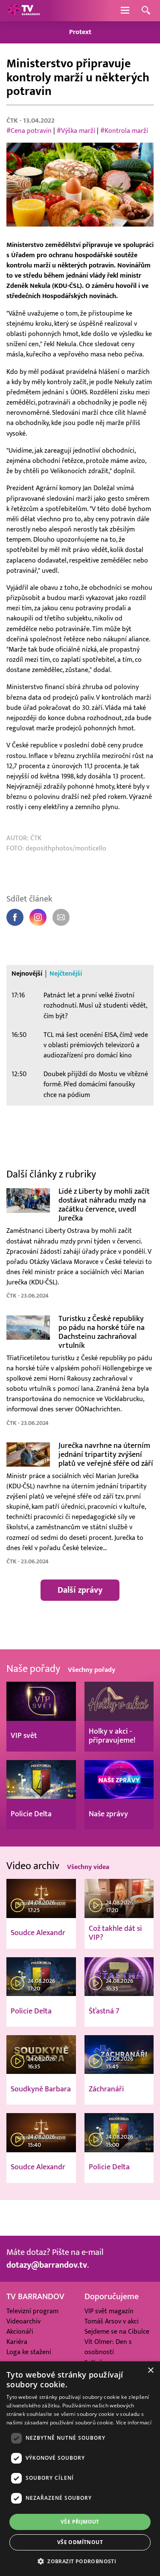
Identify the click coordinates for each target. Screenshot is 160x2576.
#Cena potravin (29, 131)
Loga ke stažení (29, 2352)
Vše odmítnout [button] (80, 2542)
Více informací (134, 2422)
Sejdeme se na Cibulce (117, 2332)
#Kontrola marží (124, 131)
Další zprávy (80, 1590)
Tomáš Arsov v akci (112, 2321)
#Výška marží (76, 131)
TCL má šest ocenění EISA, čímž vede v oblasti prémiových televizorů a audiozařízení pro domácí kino (96, 1045)
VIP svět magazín (109, 2311)
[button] (80, 2561)
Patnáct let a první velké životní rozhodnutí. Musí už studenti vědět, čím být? (95, 1006)
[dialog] (80, 2469)
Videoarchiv (23, 2321)
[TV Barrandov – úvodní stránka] (23, 11)
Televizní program (32, 2311)
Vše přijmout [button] (80, 2522)
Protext (80, 32)
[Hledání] (146, 11)
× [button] (150, 2371)
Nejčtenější (66, 974)
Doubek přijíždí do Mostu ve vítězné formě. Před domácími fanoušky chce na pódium (96, 1084)
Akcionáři (20, 2332)
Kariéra (17, 2342)
